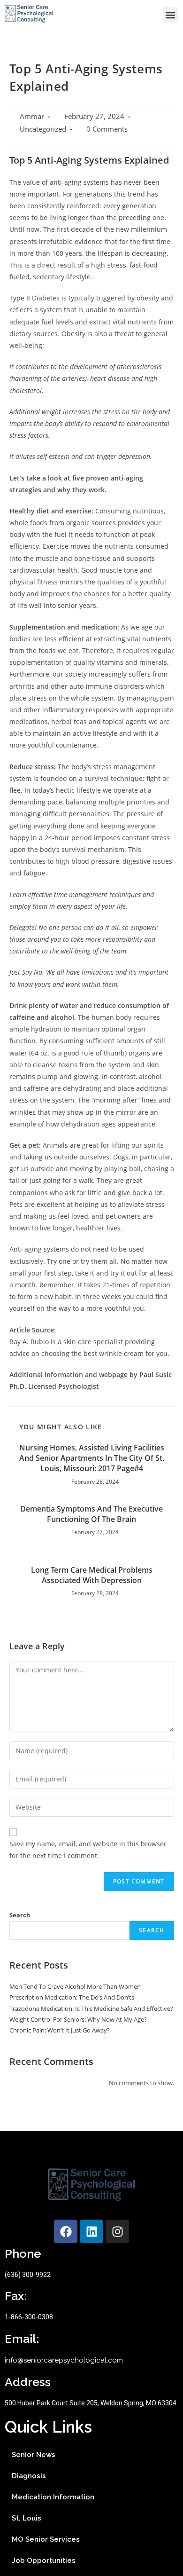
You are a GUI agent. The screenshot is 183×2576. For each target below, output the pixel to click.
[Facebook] (66, 2231)
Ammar (32, 116)
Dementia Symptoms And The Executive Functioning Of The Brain (91, 1514)
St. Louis (27, 2518)
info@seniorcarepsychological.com (64, 2360)
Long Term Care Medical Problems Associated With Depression (92, 1575)
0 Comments (107, 129)
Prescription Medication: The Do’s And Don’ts (72, 1997)
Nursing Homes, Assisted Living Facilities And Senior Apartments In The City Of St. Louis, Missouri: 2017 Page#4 (92, 1458)
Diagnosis (29, 2476)
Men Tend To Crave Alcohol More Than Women (75, 1986)
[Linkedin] (91, 2231)
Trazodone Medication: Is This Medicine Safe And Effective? (91, 2009)
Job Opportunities (44, 2560)
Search (20, 1915)
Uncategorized (43, 129)
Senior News (34, 2455)
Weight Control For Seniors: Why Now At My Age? (78, 2019)
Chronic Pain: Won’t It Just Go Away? (60, 2030)
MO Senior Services (46, 2539)
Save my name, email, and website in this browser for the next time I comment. (88, 1850)
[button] (171, 15)
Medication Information (53, 2497)
